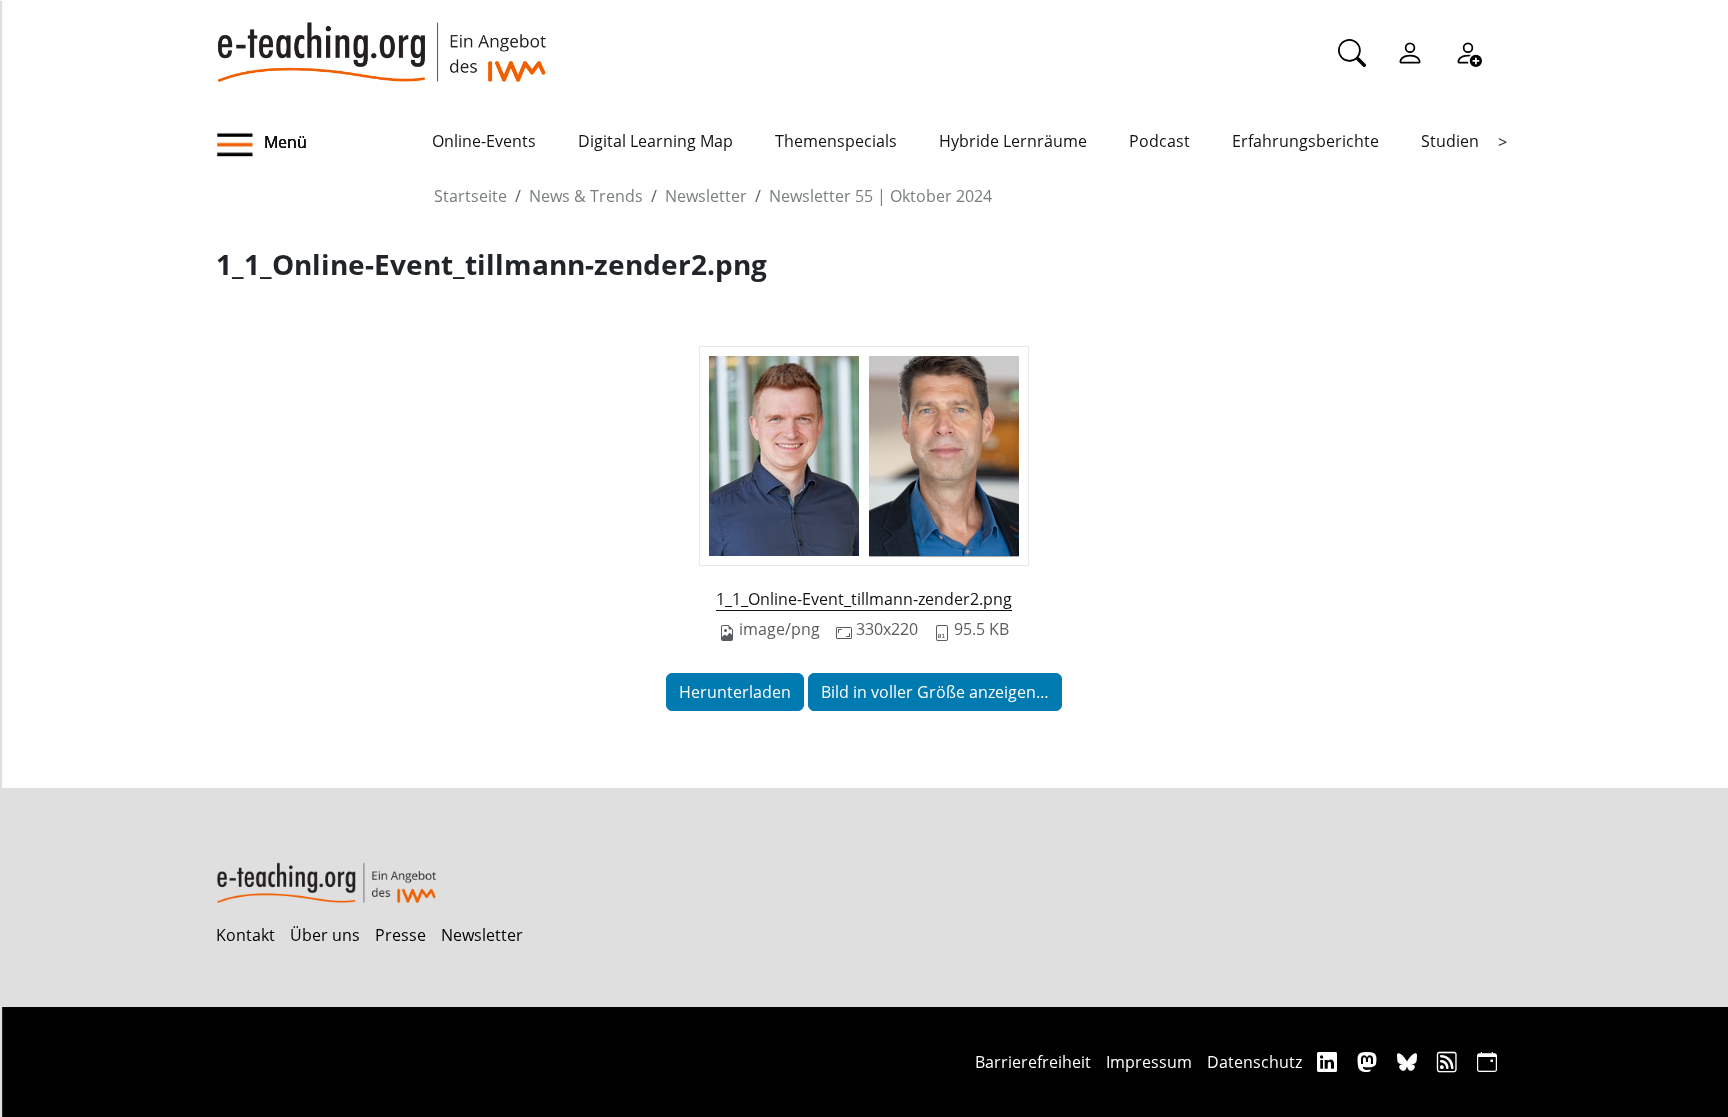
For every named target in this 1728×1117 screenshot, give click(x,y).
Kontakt (245, 935)
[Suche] (1352, 52)
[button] (324, 145)
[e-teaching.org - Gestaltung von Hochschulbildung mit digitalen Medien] (381, 41)
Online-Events (484, 141)
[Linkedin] (1329, 1061)
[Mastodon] (1369, 1061)
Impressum (1149, 1062)
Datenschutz (1254, 1062)
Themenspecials (836, 141)
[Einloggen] (1410, 52)
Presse (400, 935)
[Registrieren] (1468, 52)
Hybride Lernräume (1013, 141)
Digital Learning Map (655, 141)
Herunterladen (735, 692)
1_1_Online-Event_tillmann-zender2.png (864, 599)
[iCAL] (1487, 1061)
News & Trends (586, 196)
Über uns (325, 935)
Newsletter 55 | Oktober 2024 (880, 196)
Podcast (1159, 141)
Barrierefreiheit (1033, 1062)
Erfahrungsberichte (1305, 141)
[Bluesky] (1409, 1061)
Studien (1450, 141)
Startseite (470, 196)
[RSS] (1449, 1061)
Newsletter (706, 196)
